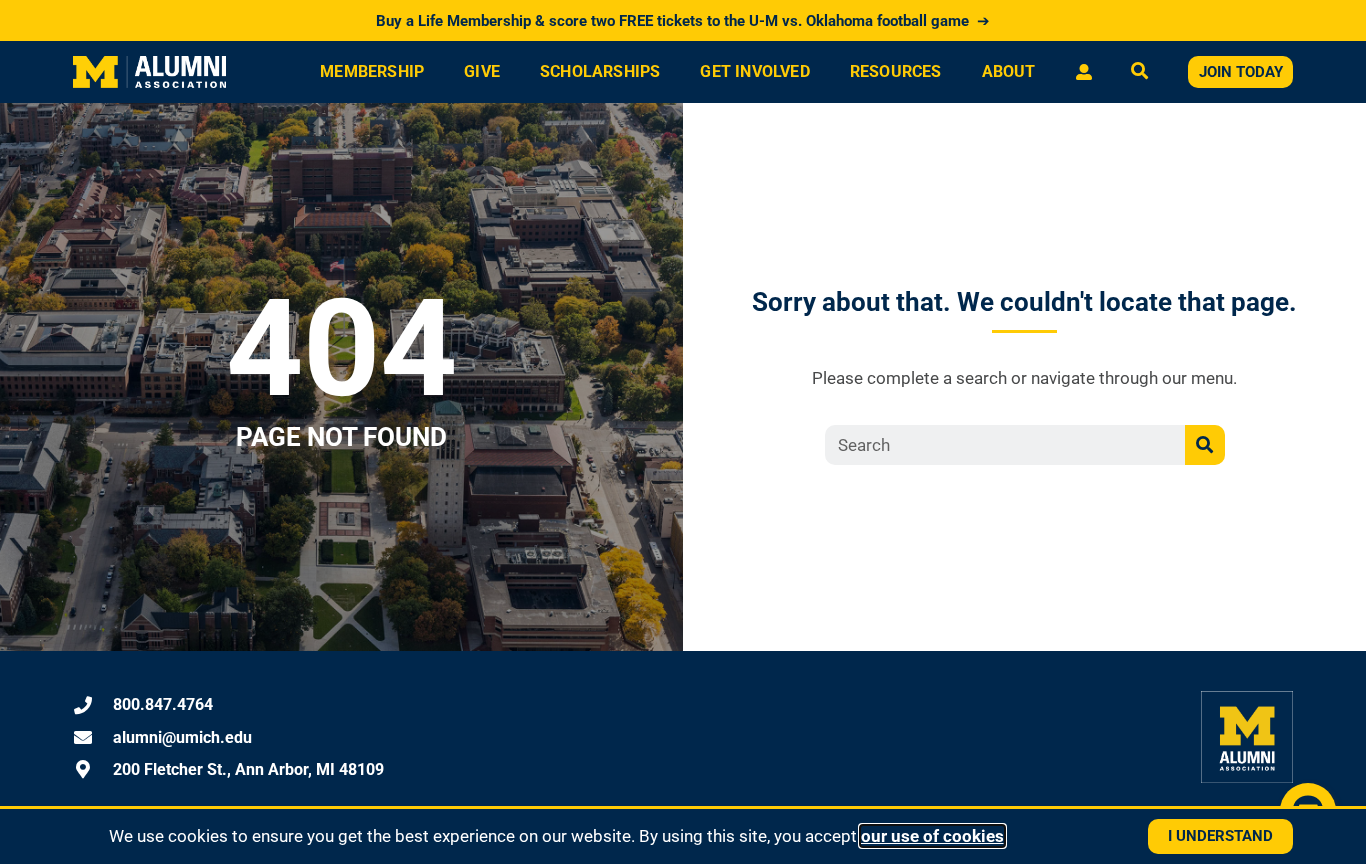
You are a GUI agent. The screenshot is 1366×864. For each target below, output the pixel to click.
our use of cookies (932, 836)
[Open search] (1139, 72)
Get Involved (754, 71)
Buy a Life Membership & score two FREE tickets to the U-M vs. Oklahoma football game (683, 21)
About (1009, 71)
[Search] (1205, 445)
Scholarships (600, 71)
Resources (896, 71)
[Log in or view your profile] (1083, 72)
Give (482, 71)
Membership (372, 71)
